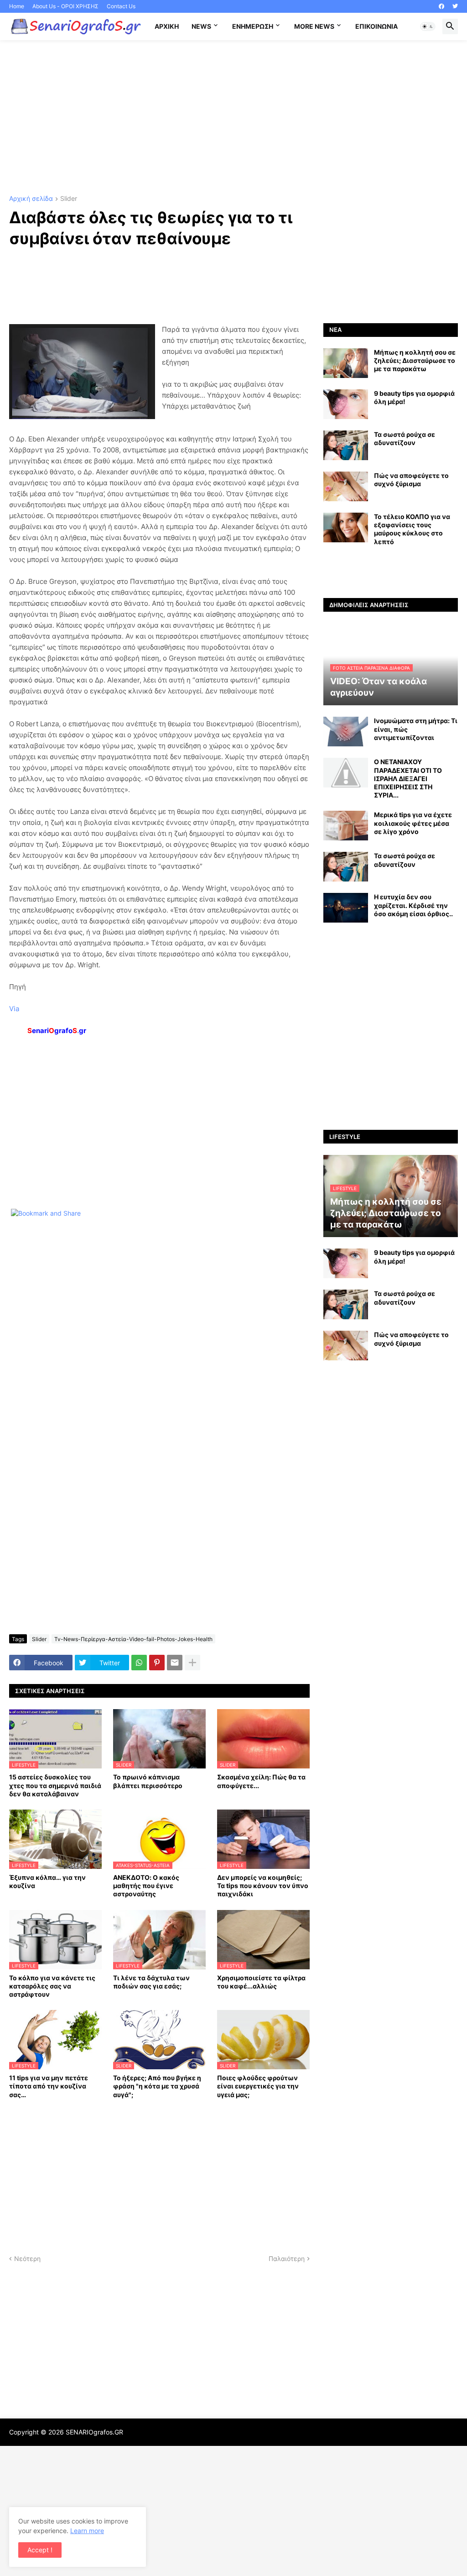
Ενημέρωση (253, 26)
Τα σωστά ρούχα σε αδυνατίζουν (405, 438)
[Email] (175, 1663)
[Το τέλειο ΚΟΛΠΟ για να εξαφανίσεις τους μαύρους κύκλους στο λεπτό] (346, 527)
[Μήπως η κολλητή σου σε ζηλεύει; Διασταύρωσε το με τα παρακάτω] (346, 363)
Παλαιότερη (287, 2259)
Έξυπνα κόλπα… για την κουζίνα (47, 1881)
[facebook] (441, 6)
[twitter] (455, 6)
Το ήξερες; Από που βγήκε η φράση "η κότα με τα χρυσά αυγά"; (157, 2086)
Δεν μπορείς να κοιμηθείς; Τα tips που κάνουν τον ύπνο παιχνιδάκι (263, 1886)
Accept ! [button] (40, 2550)
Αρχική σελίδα (31, 199)
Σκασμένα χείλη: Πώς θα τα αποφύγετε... (261, 1781)
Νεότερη (27, 2259)
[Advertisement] (233, 118)
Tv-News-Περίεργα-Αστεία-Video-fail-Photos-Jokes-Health (133, 1639)
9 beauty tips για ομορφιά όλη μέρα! (414, 397)
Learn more (87, 2531)
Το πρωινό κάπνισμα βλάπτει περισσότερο (148, 1781)
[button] (428, 26)
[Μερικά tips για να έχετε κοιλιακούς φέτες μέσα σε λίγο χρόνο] (346, 826)
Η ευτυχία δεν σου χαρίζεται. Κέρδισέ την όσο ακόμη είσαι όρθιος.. (413, 905)
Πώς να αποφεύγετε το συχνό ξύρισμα (411, 480)
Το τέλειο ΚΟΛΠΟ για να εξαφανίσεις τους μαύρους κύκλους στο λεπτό (412, 529)
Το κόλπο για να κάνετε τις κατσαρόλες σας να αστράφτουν (52, 1986)
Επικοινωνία (376, 26)
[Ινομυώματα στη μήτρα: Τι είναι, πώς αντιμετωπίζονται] (346, 732)
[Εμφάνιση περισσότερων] (192, 1663)
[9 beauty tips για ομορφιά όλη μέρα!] (346, 404)
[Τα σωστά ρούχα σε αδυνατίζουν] (346, 445)
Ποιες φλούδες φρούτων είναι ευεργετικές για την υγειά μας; (258, 2086)
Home (17, 6)
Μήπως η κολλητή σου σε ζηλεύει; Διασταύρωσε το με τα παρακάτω (415, 360)
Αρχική (167, 26)
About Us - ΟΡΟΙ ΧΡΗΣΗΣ (65, 6)
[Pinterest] (157, 1663)
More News (314, 26)
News (201, 26)
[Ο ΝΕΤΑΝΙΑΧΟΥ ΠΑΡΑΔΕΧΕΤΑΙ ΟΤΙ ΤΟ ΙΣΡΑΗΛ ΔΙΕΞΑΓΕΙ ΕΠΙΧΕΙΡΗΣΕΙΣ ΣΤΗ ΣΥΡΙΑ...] (346, 773)
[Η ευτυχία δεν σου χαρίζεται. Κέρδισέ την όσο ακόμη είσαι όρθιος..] (346, 908)
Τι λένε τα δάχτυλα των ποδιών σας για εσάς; (151, 1982)
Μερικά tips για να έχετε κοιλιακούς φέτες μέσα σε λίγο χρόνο (413, 823)
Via (14, 1009)
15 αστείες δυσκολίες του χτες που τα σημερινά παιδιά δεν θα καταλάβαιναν (55, 1785)
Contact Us (121, 6)
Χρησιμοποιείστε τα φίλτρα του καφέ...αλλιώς (261, 1982)
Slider (69, 199)
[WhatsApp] (139, 1663)
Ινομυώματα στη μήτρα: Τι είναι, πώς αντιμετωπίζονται (416, 729)
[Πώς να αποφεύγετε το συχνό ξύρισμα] (346, 486)
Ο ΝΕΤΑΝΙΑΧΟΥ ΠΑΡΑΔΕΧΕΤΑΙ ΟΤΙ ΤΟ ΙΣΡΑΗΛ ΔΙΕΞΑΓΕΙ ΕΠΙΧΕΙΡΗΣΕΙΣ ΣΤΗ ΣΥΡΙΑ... (408, 778)
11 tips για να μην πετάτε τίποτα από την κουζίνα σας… (49, 2086)
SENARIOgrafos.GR (94, 2432)
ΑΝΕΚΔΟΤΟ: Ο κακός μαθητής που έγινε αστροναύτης (146, 1886)
